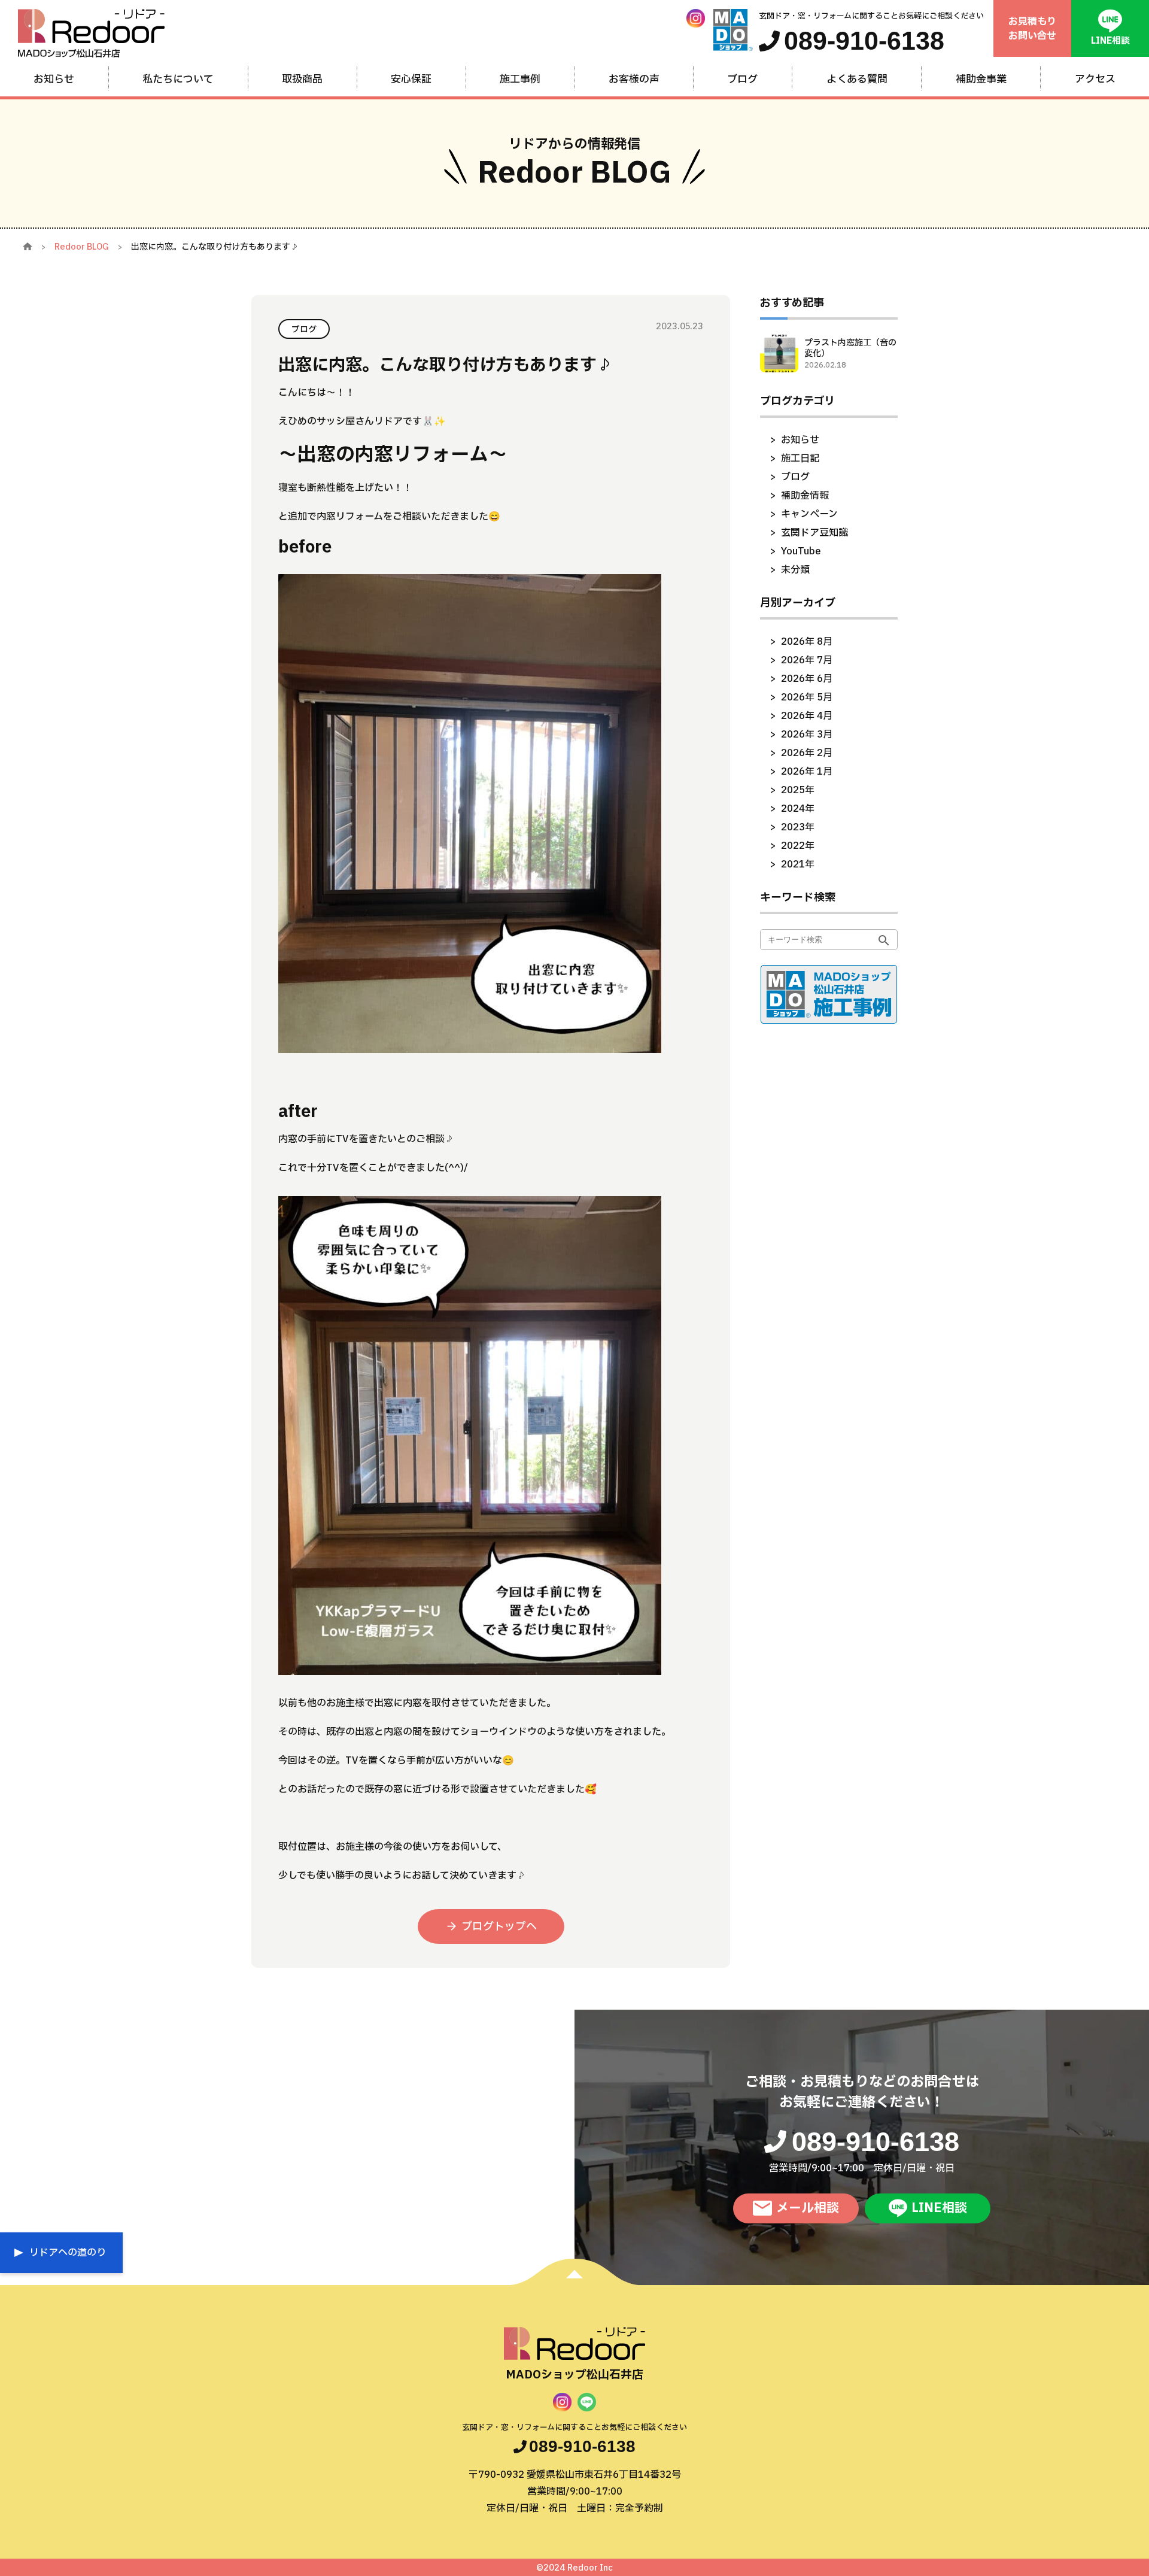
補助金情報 (805, 496)
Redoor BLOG (82, 247)
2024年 (798, 809)
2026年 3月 (807, 735)
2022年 (798, 846)
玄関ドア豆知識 (814, 533)
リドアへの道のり (68, 2253)
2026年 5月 (807, 697)
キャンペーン (809, 514)
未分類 (795, 570)
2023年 (798, 827)
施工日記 (800, 459)
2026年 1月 (807, 772)
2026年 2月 (807, 753)
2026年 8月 (807, 642)
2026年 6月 (807, 679)
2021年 (798, 864)
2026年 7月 (807, 660)
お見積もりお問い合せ (1032, 29)
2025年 (798, 790)
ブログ (795, 477)
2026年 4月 (807, 716)
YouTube (801, 551)
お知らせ (800, 440)
